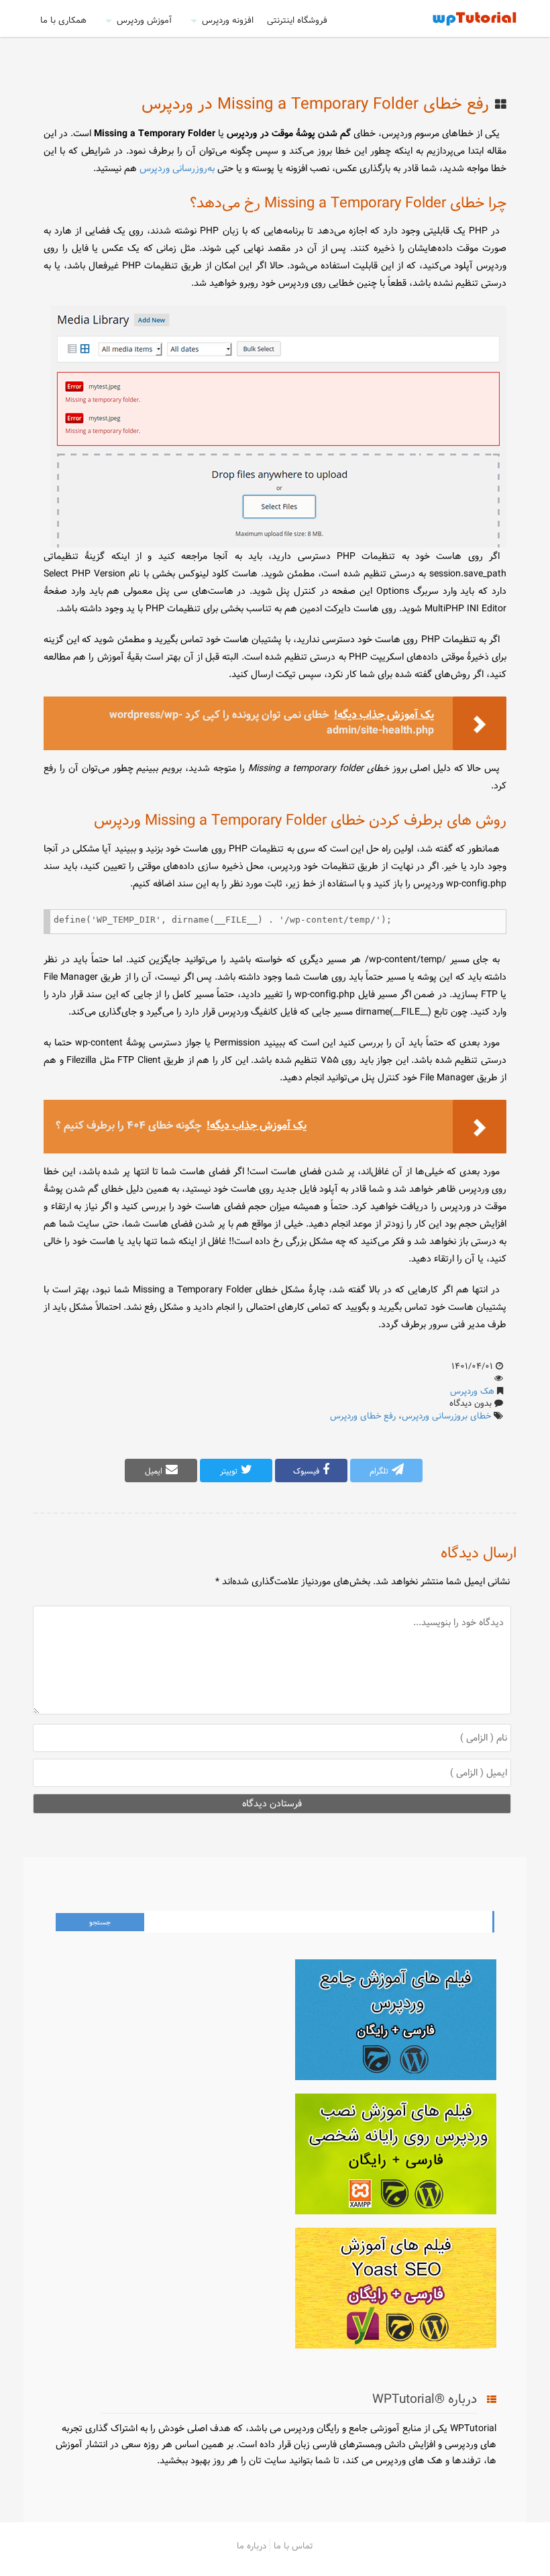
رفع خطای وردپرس (363, 1416)
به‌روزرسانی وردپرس (177, 168)
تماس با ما (293, 2546)
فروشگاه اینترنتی (297, 20)
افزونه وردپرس (228, 20)
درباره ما (252, 2546)
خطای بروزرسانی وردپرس (446, 1416)
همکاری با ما (63, 20)
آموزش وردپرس (144, 20)
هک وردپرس (472, 1391)
